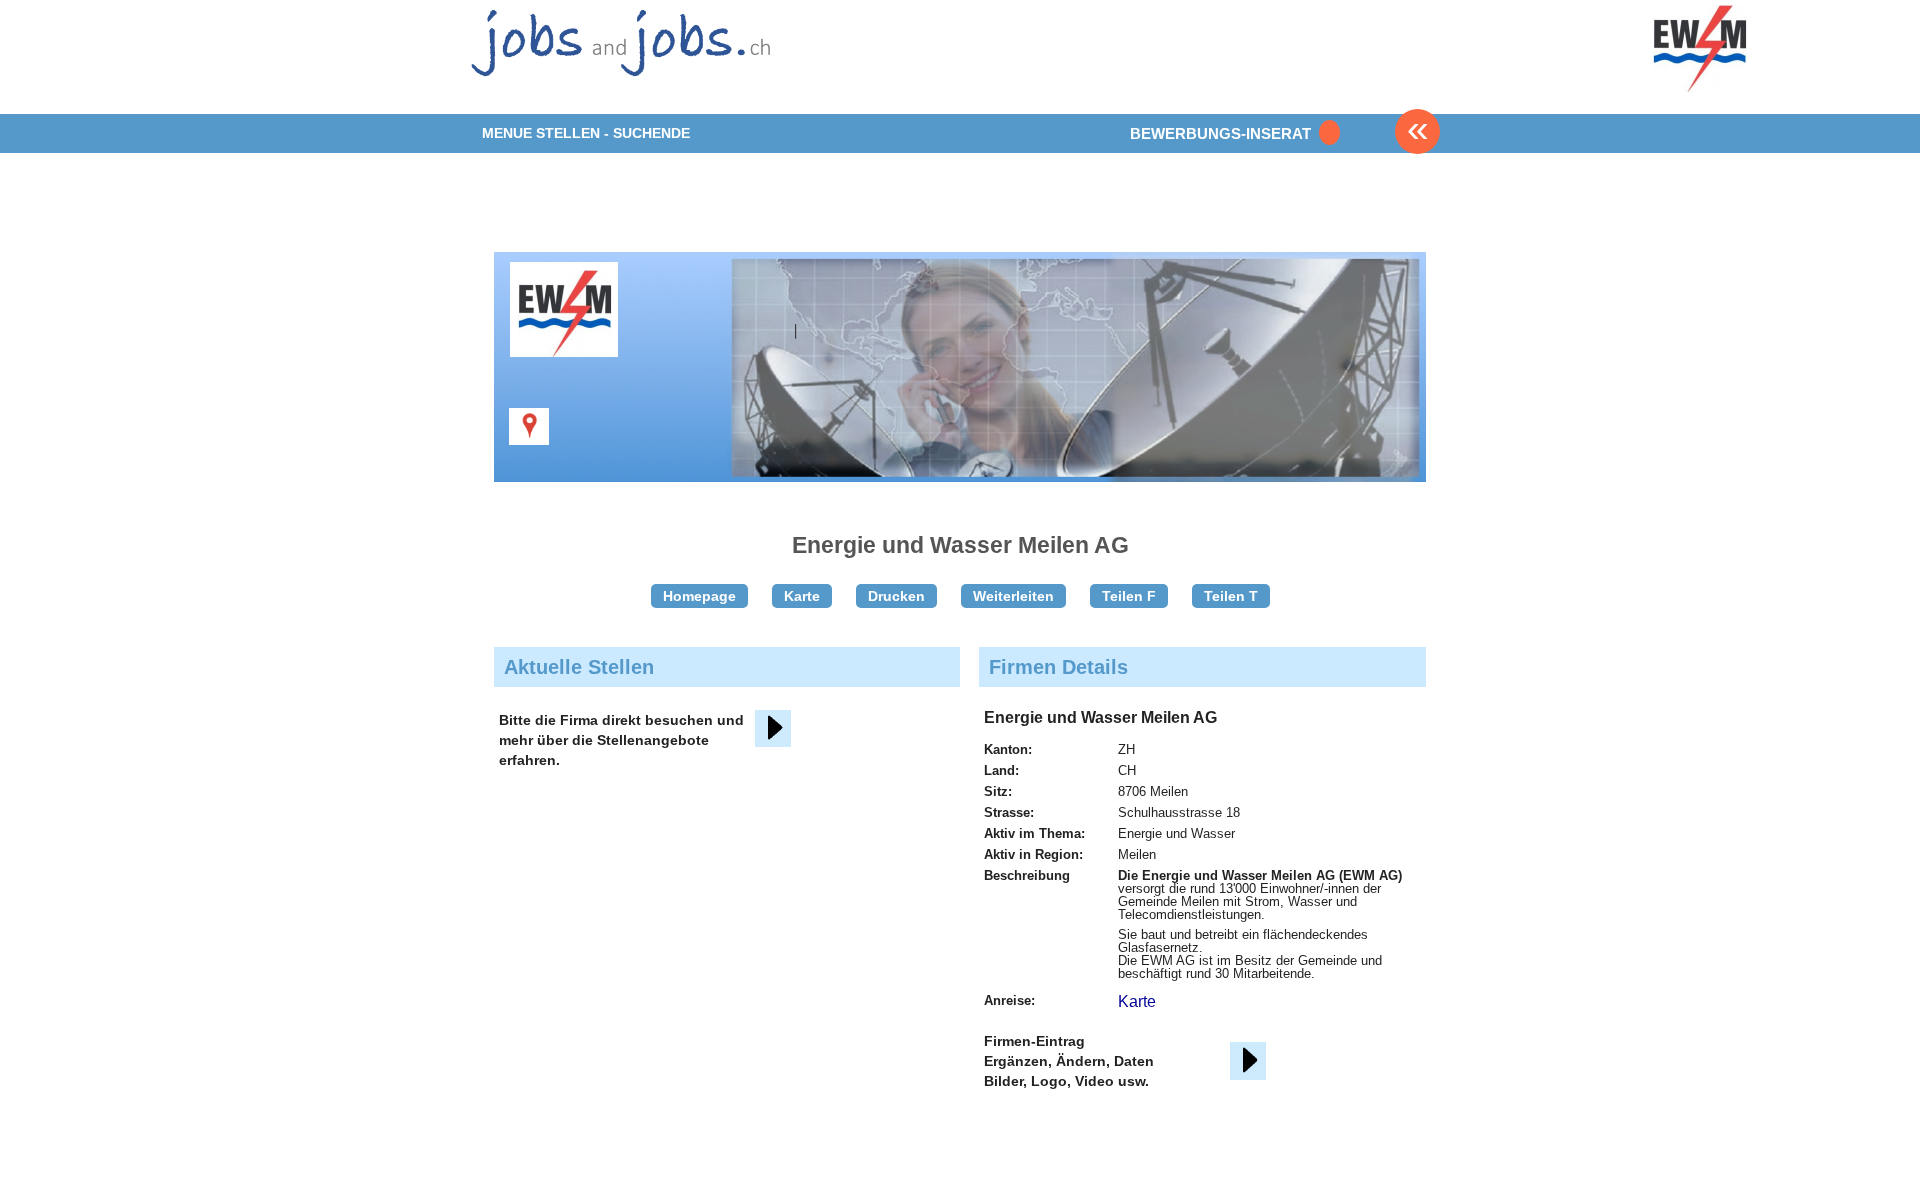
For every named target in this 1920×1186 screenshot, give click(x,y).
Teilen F (1129, 596)
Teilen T (1231, 596)
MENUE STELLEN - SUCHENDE (586, 133)
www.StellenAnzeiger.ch (618, 55)
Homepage (699, 596)
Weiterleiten (1013, 596)
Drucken (896, 596)
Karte (802, 596)
